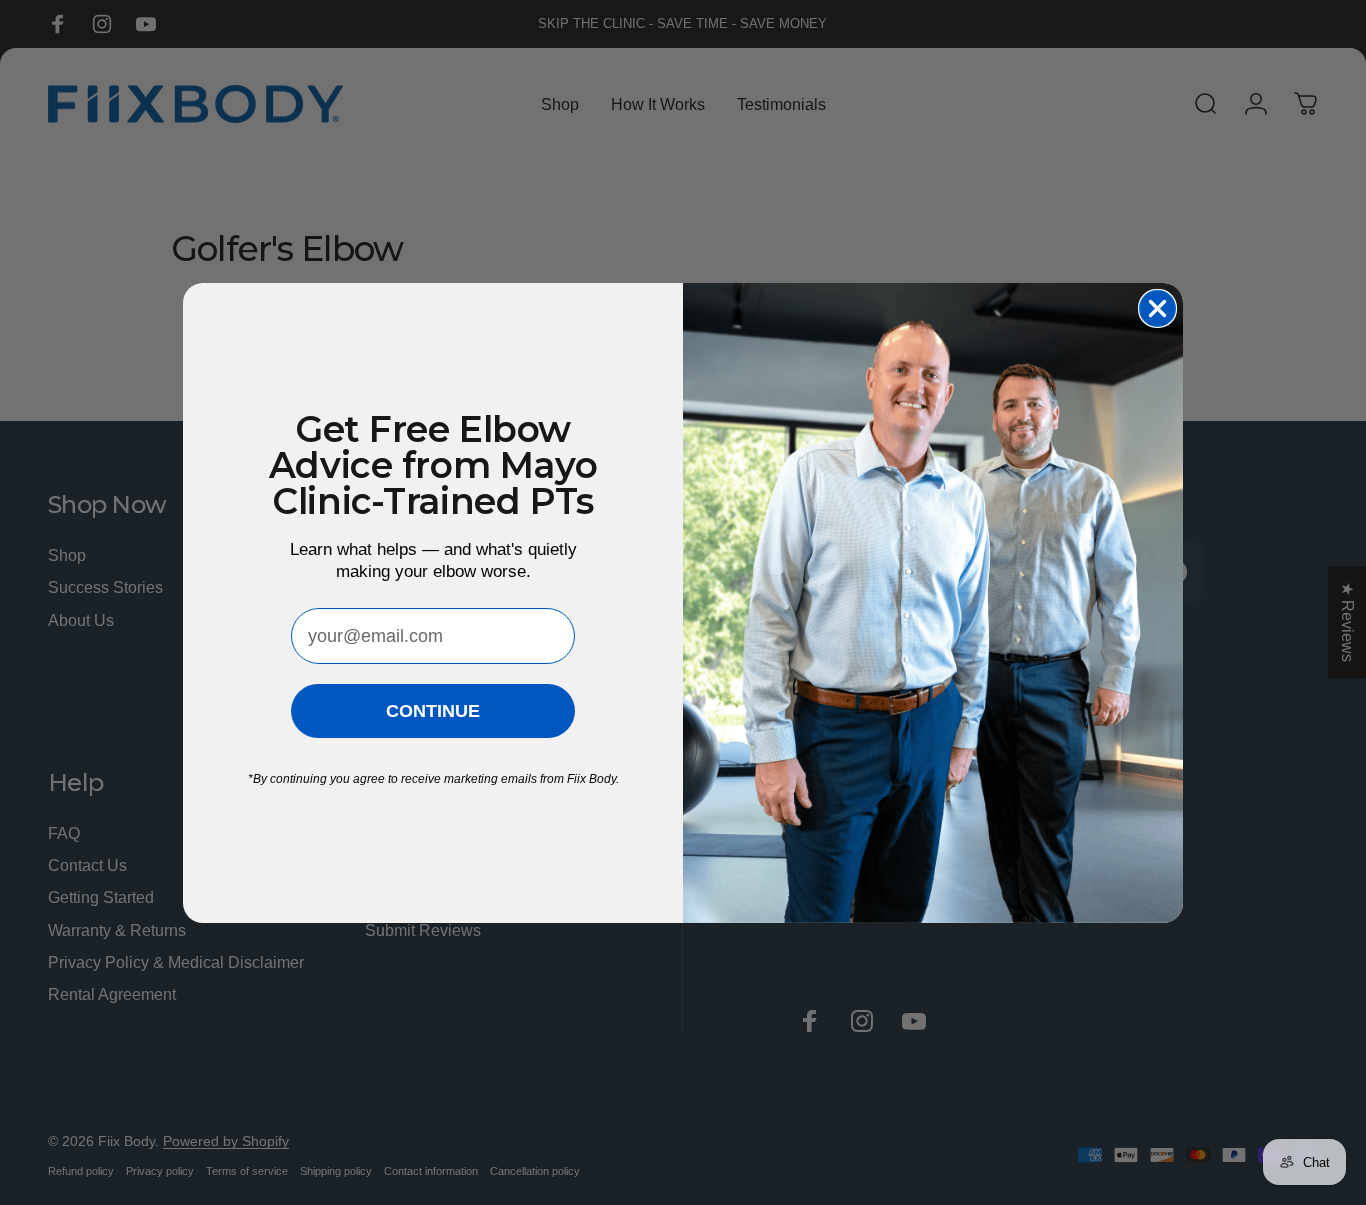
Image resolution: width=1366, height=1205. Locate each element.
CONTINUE (433, 711)
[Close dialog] (1157, 308)
